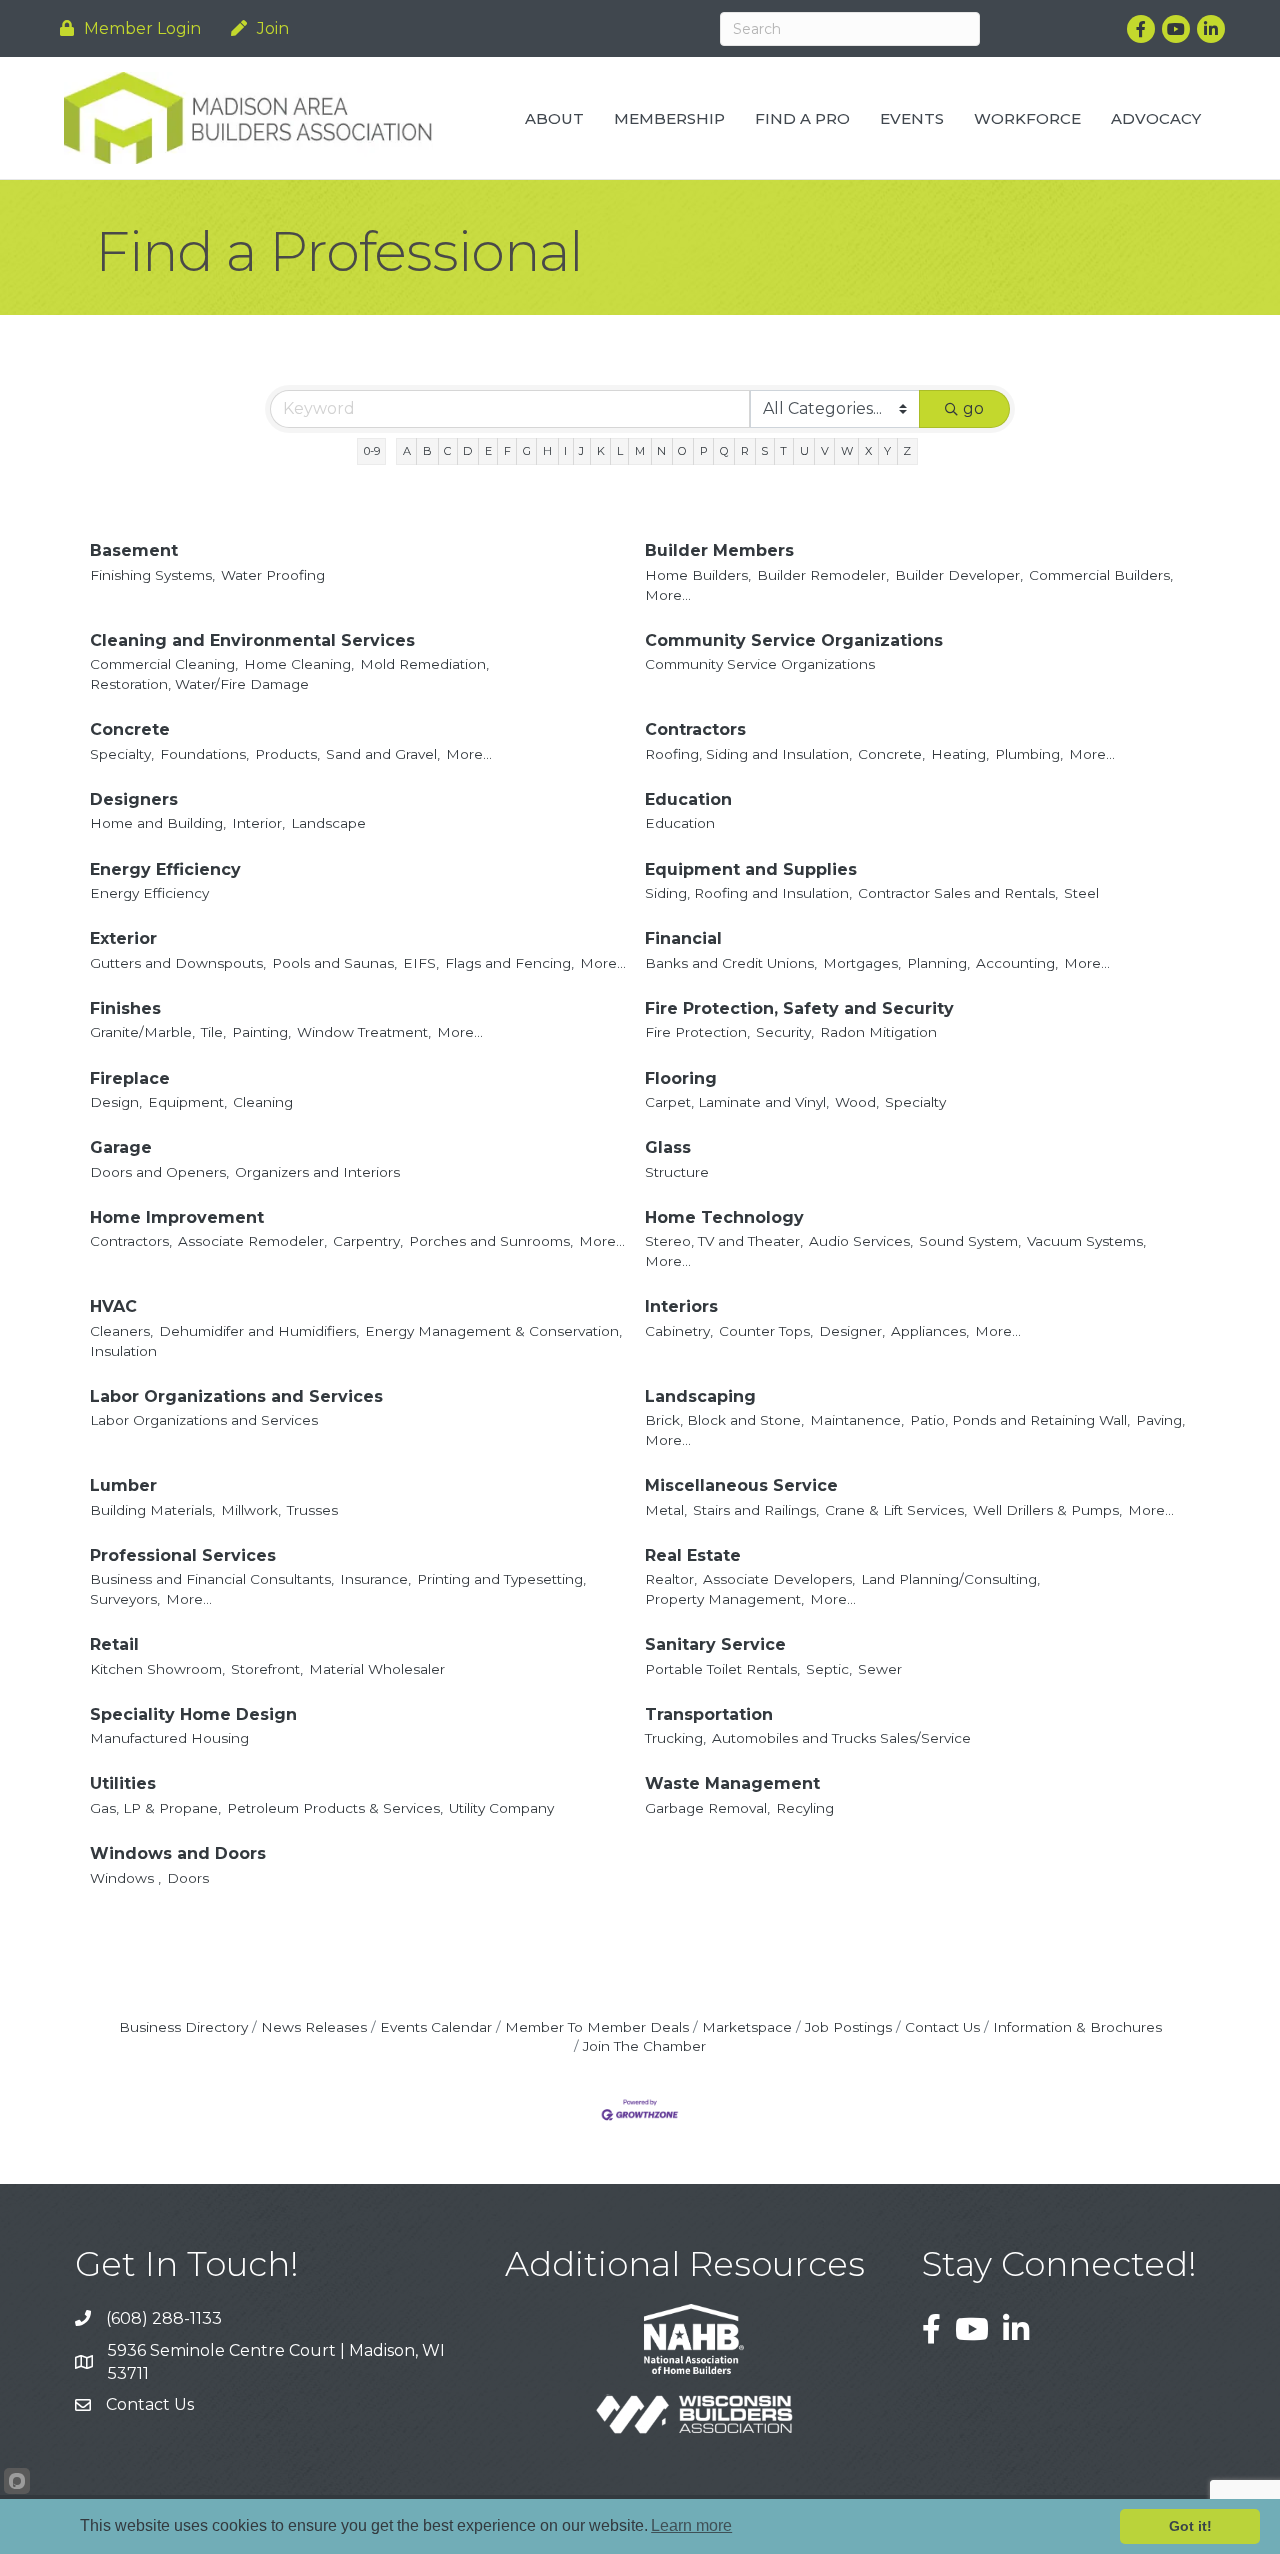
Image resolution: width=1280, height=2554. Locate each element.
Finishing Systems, (152, 575)
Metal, (666, 1510)
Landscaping (700, 1396)
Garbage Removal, (707, 1808)
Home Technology (724, 1217)
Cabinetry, (679, 1331)
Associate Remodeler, (252, 1241)
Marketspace (747, 2027)
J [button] (581, 451)
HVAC (113, 1306)
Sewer (880, 1669)
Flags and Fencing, (509, 963)
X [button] (868, 451)
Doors (188, 1878)
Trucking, (675, 1738)
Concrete (130, 729)
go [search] (973, 408)
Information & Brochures (1077, 2027)
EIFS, (421, 963)
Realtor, (671, 1579)
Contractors (695, 729)
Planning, (938, 963)
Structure (677, 1172)
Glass (668, 1147)
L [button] (620, 451)
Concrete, (891, 754)
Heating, (960, 754)
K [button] (601, 451)
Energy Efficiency (165, 869)
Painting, (261, 1032)
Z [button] (907, 451)
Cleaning (263, 1102)
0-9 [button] (372, 451)
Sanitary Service (715, 1644)
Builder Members (719, 550)
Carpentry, (368, 1241)
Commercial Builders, (1101, 575)
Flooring (681, 1078)
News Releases (314, 2027)
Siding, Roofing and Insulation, (748, 893)
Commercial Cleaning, (164, 664)
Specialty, (122, 754)
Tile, (213, 1032)
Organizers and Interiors (317, 1172)
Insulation (123, 1351)
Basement (134, 550)
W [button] (847, 451)
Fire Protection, (697, 1032)
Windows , (125, 1878)
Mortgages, (862, 963)
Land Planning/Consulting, (950, 1579)
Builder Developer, (959, 575)
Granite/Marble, (142, 1032)
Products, (287, 754)
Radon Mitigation (878, 1032)
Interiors (681, 1306)
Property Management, (724, 1599)
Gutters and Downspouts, (178, 963)
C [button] (447, 451)
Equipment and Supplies (751, 869)
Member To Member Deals (597, 2027)
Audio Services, (861, 1241)
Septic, (829, 1669)
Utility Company (501, 1808)
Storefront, (267, 1669)
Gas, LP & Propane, (155, 1808)
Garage (121, 1147)
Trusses (312, 1510)
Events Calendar (436, 2027)
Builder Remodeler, (823, 575)
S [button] (764, 451)
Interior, (258, 823)
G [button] (527, 451)
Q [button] (724, 451)
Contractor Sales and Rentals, (958, 893)
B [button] (427, 451)
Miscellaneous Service (741, 1485)
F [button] (507, 451)
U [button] (804, 451)
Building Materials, (152, 1510)
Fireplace (130, 1078)
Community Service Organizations (794, 640)
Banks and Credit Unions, (731, 963)
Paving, (1160, 1420)
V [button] (825, 451)
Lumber (123, 1485)
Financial (683, 938)
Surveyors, (125, 1599)
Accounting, (1017, 963)
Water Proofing (273, 575)
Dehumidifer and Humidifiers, (259, 1331)
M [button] (640, 451)
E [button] (488, 451)
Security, (785, 1032)
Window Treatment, (364, 1032)
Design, (116, 1102)
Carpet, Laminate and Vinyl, (737, 1102)
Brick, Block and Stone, (724, 1420)
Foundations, (204, 754)
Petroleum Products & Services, (335, 1808)
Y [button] (887, 451)
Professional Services (183, 1555)
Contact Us (942, 2027)
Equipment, (187, 1102)
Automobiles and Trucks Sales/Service (841, 1738)
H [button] (547, 451)
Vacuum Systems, (1086, 1241)
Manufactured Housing (169, 1738)
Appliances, (930, 1331)
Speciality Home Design (193, 1714)
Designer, (852, 1331)
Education (688, 799)
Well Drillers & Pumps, (1047, 1510)
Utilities (123, 1783)
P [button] (704, 451)
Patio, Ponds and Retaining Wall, (1020, 1420)
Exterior (123, 938)
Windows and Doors (178, 1853)
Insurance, (375, 1579)
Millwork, (251, 1510)
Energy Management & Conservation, (493, 1331)
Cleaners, (121, 1331)
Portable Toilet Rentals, (722, 1669)
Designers (134, 799)
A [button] (407, 451)
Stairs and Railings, (756, 1510)
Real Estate (693, 1555)
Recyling (805, 1808)
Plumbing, (1029, 754)
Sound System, (970, 1241)
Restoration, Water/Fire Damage (199, 684)
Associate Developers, (779, 1579)
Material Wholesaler (377, 1669)
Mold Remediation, (424, 664)
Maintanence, (857, 1420)
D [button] (467, 451)
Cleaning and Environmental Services (252, 640)
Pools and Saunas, (334, 963)
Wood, (857, 1102)
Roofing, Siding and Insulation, (748, 754)
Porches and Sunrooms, (491, 1241)
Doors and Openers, (159, 1172)
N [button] (661, 451)
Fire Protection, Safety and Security (799, 1008)
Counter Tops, (766, 1331)
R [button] (745, 451)
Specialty (915, 1102)
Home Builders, (698, 575)
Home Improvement (177, 1217)
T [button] (783, 451)
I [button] (565, 451)
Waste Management (732, 1783)
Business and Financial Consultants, (212, 1579)
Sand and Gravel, (383, 754)
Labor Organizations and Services (236, 1396)
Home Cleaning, (299, 664)
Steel (1081, 893)
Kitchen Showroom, (157, 1669)
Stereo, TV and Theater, (724, 1241)
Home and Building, (158, 823)
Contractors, (131, 1241)
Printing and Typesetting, (501, 1579)
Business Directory (183, 2027)
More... (668, 595)
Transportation (709, 1714)
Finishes (125, 1008)
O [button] (682, 451)
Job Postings (848, 2027)
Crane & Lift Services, (896, 1510)
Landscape (328, 823)
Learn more (691, 2525)
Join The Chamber (644, 2046)
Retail (114, 1644)
